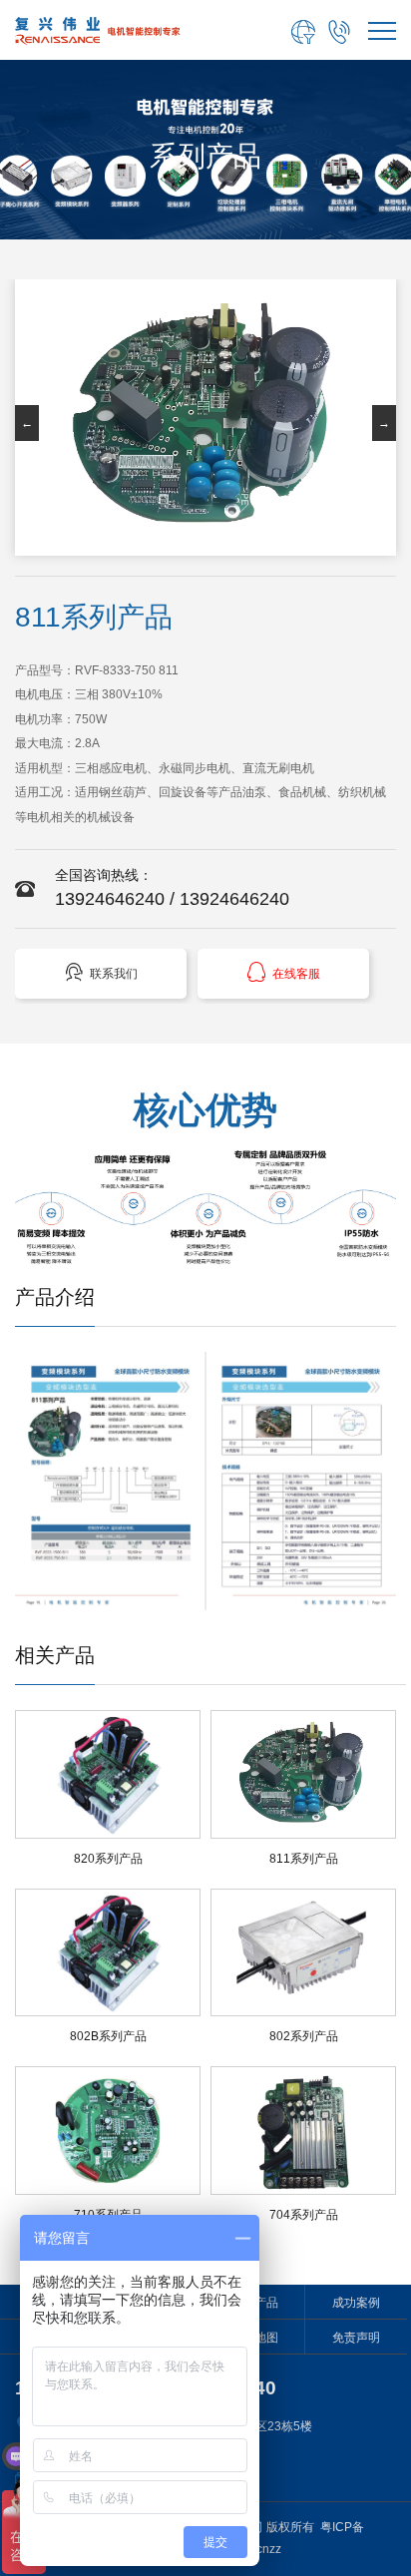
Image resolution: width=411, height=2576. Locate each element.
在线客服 (283, 972)
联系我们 (101, 972)
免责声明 (356, 2338)
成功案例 (356, 2303)
